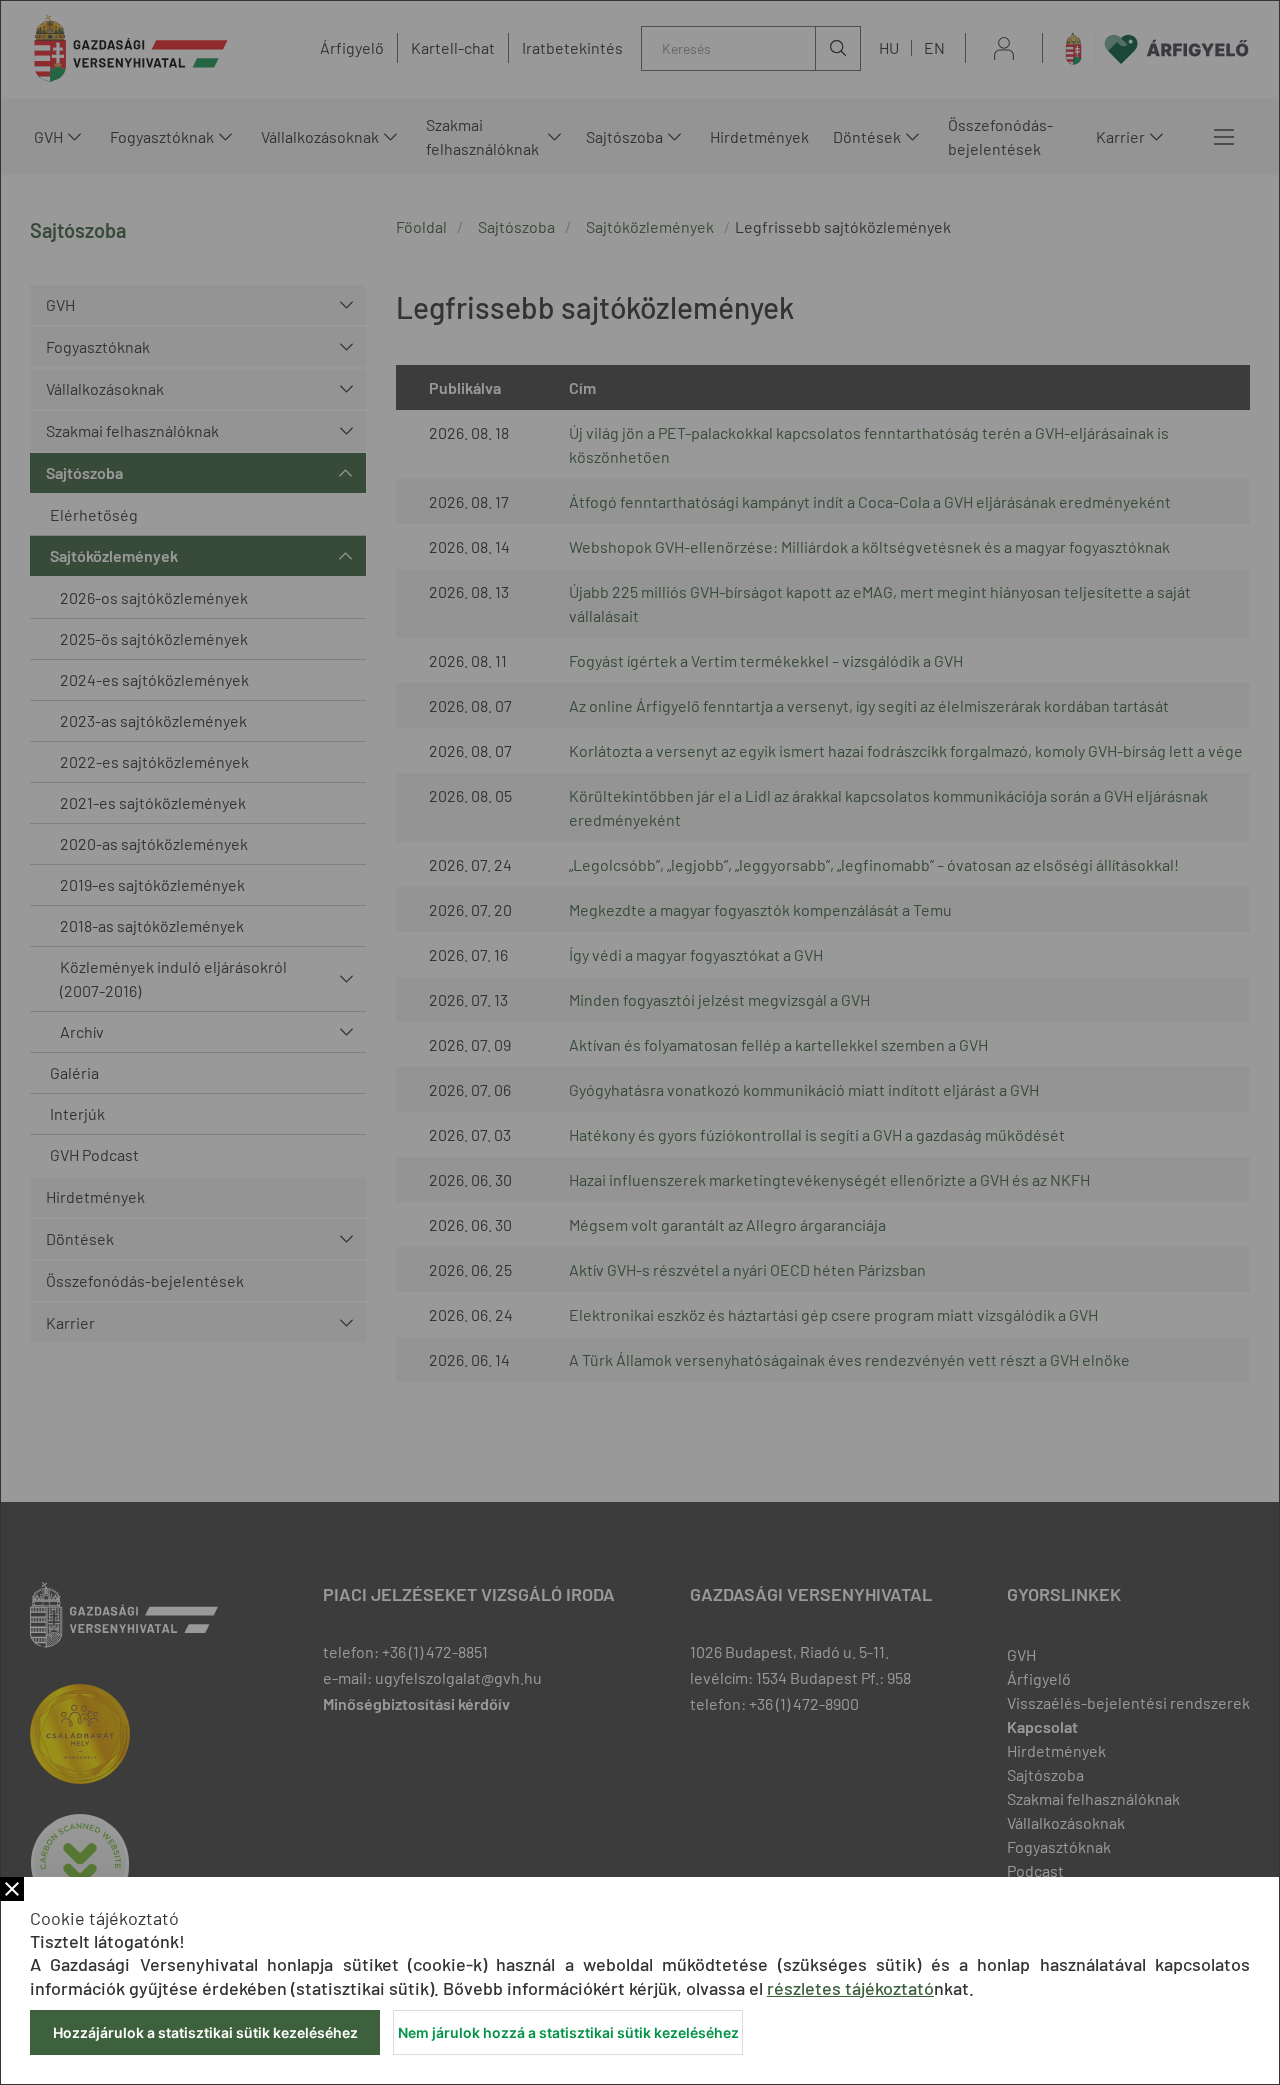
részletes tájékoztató (850, 1988)
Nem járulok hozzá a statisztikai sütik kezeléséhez (568, 2032)
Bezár (12, 1889)
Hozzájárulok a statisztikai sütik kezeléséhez (205, 2032)
